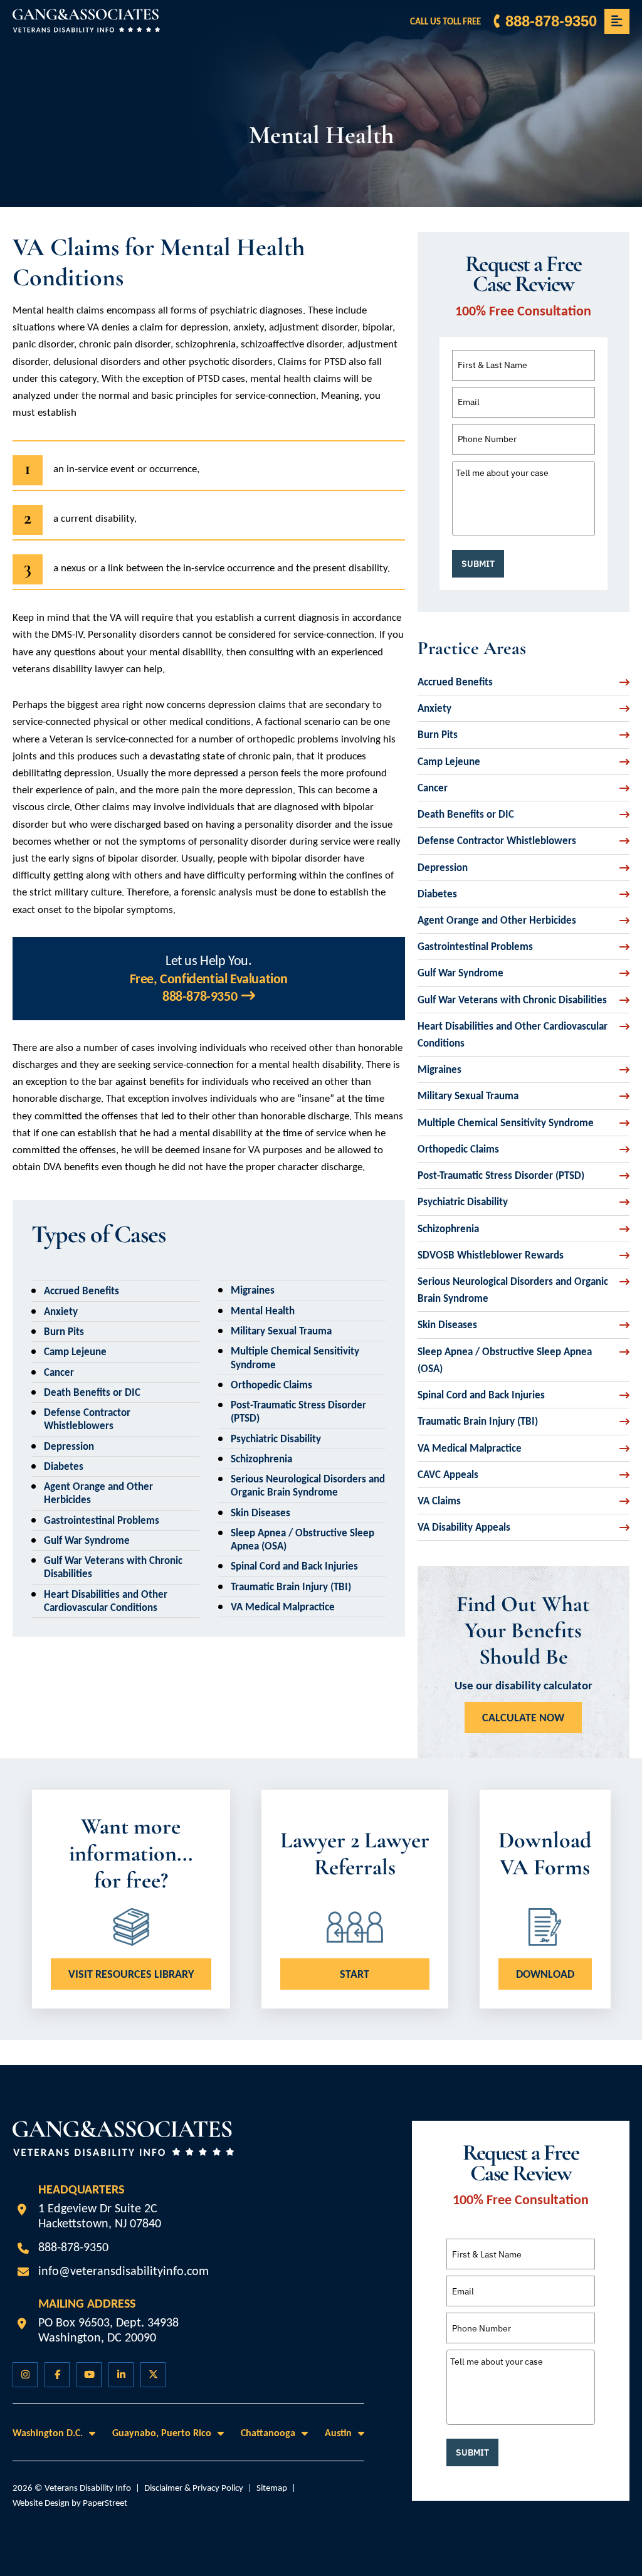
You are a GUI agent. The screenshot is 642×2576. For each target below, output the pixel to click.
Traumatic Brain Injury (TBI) (291, 1587)
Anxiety (61, 1312)
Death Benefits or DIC (92, 1392)
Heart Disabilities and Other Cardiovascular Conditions (106, 1601)
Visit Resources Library (131, 1974)
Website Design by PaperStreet (70, 2503)
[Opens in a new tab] (25, 2375)
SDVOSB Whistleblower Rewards (491, 1255)
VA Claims (439, 1501)
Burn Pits (64, 1332)
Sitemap (272, 2488)
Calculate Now (523, 1718)
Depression (69, 1446)
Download (545, 1974)
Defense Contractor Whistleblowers (87, 1419)
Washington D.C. (48, 2433)
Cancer (59, 1372)
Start (355, 1974)
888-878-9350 (551, 21)
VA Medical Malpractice (283, 1607)
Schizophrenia (261, 1459)
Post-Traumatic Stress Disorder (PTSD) (501, 1175)
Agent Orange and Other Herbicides (497, 920)
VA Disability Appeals (464, 1527)
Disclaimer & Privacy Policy (194, 2488)
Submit (478, 564)
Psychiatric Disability (276, 1439)
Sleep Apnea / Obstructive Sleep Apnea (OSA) (505, 1360)
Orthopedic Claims (271, 1385)
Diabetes (64, 1466)
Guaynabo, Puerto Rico (162, 2433)
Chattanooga (268, 2433)
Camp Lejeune (75, 1352)
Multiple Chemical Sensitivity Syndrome (506, 1123)
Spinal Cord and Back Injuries (294, 1566)
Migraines (253, 1290)
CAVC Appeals (448, 1475)
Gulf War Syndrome (87, 1540)
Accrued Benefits (82, 1291)
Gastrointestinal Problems (102, 1520)
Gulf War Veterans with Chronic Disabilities (512, 1000)
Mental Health (263, 1311)
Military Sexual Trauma (281, 1331)
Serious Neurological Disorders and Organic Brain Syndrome (308, 1486)
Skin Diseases (260, 1513)
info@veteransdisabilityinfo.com (124, 2271)
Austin (338, 2433)
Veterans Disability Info (88, 2488)
